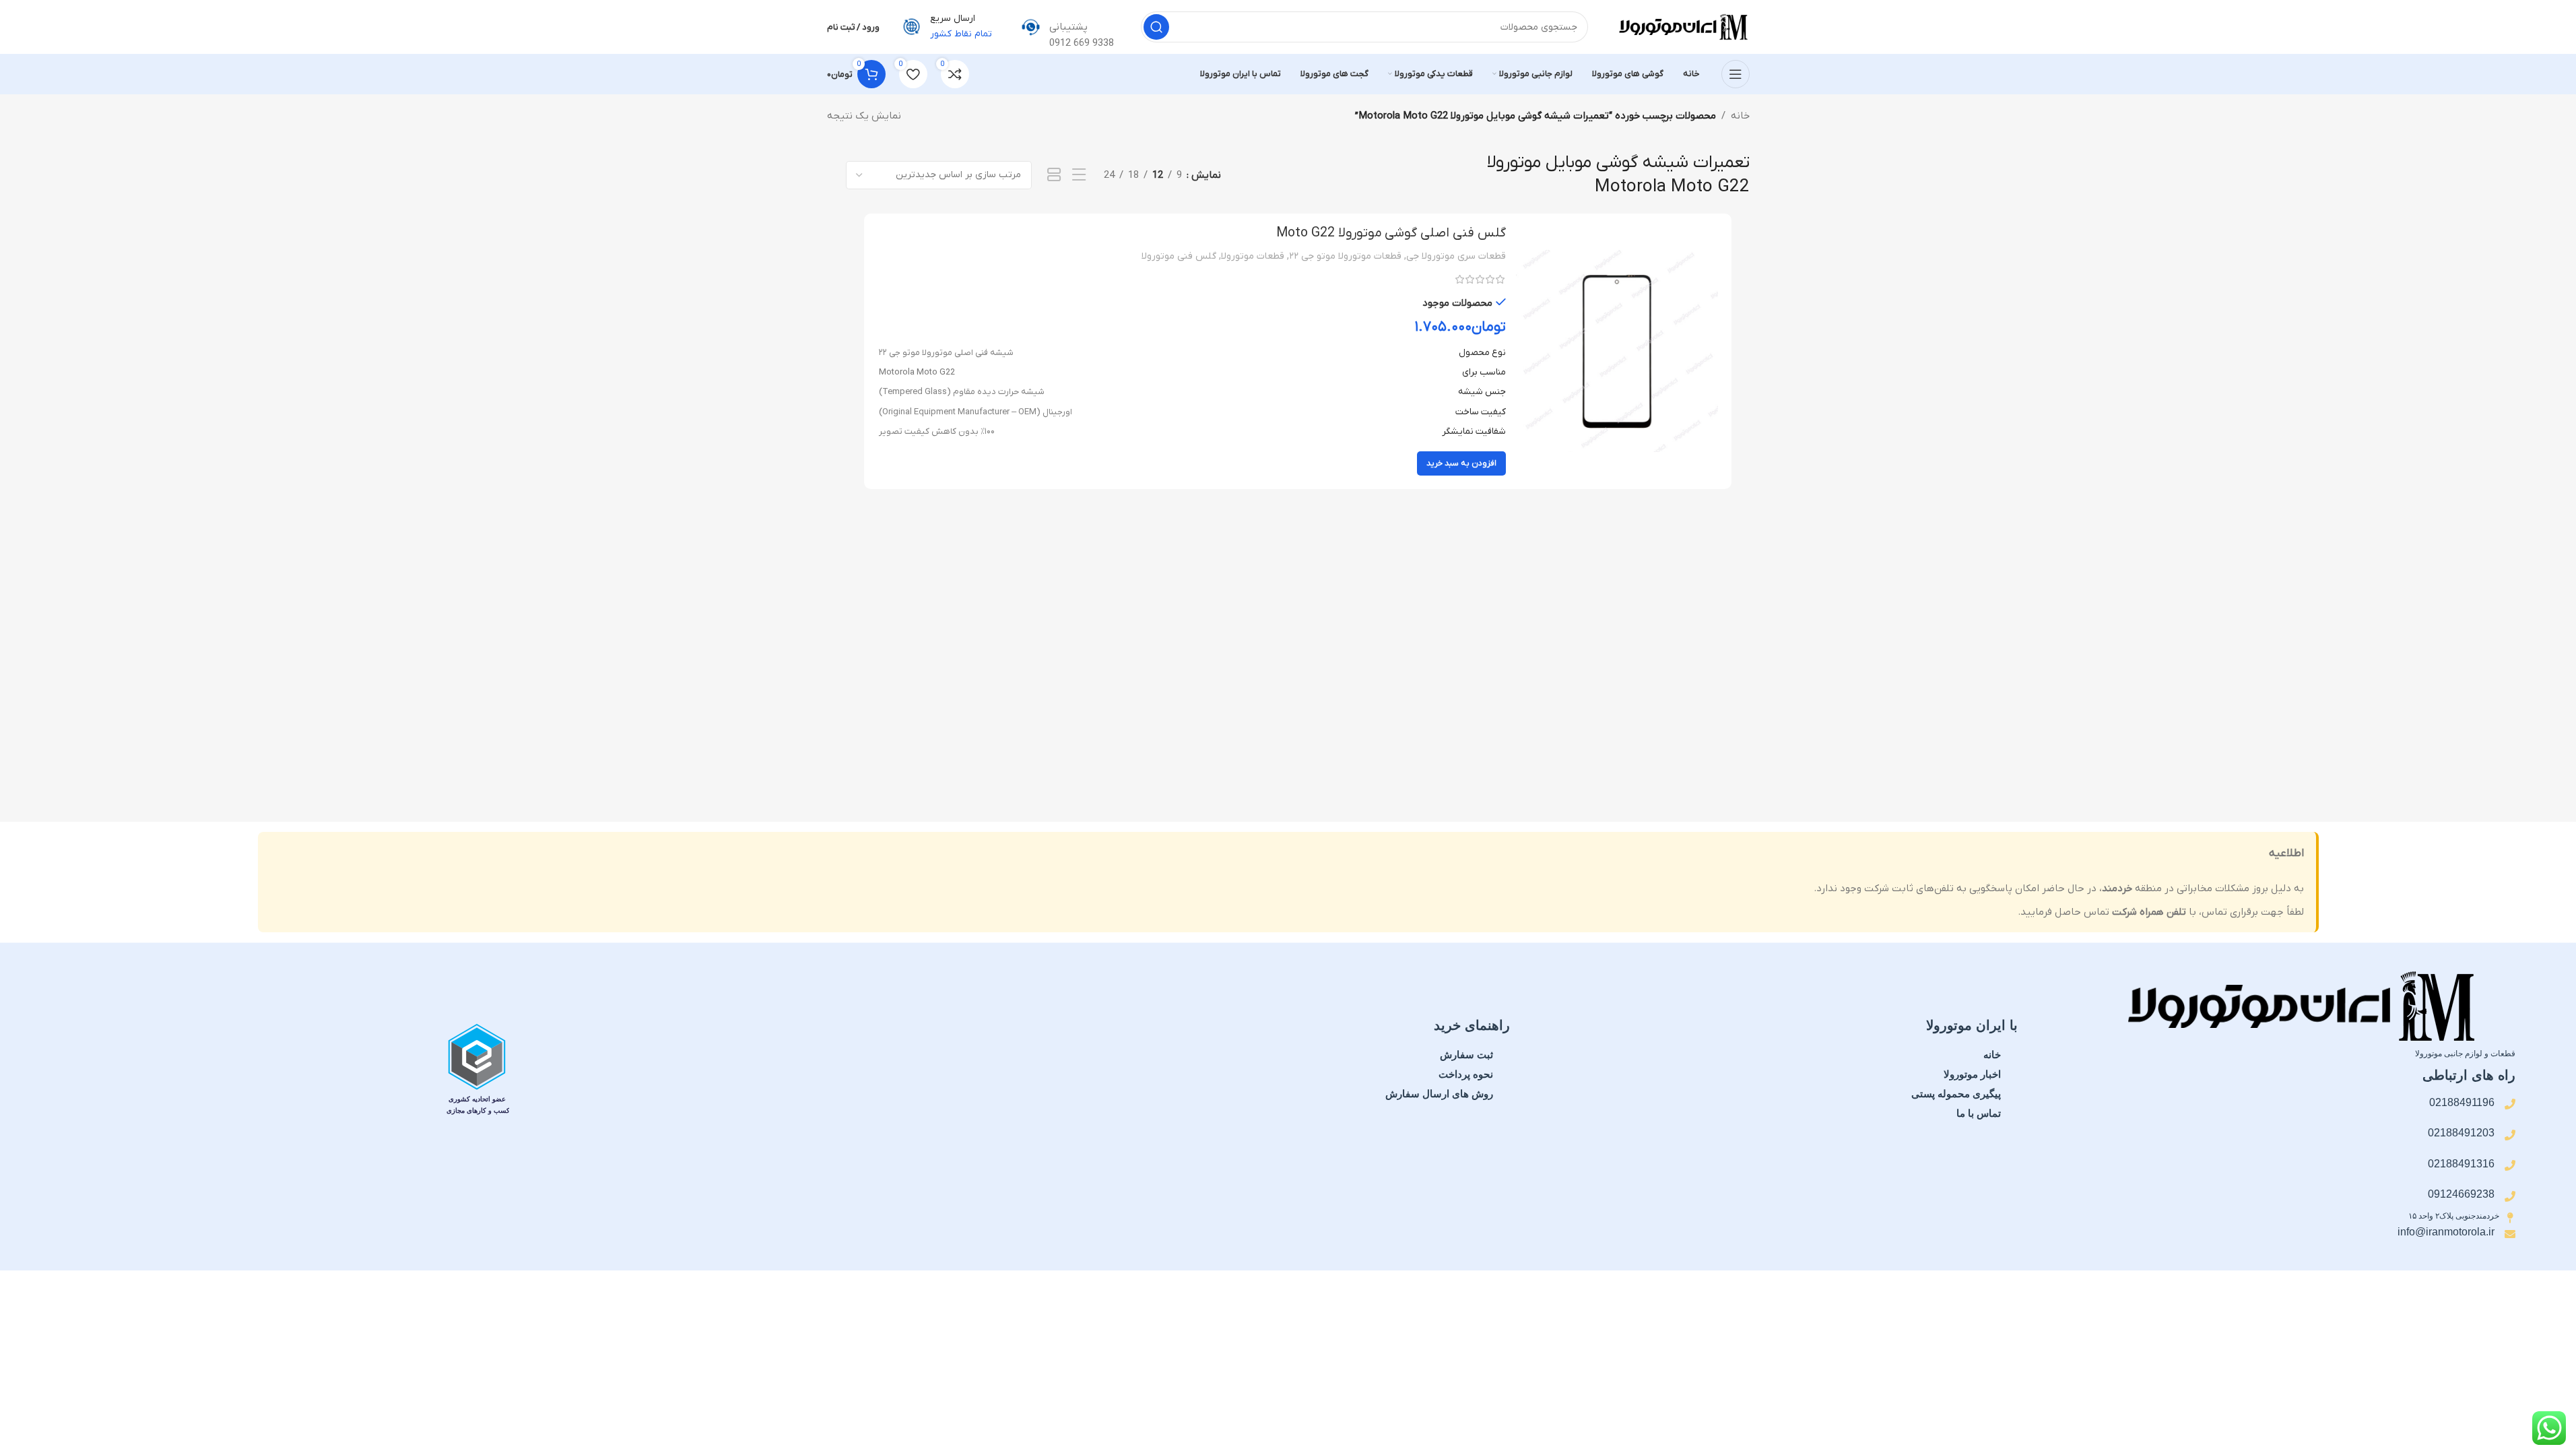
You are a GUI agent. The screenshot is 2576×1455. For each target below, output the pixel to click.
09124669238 (2461, 1194)
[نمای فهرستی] (1079, 175)
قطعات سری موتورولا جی (1456, 256)
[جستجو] (1156, 27)
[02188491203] (2510, 1135)
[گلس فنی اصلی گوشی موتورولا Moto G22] (1617, 351)
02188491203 (2461, 1133)
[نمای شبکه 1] (1054, 175)
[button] (1461, 463)
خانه (1740, 116)
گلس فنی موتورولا (1179, 256)
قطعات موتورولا (1253, 256)
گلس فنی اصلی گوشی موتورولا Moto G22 (1391, 233)
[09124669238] (2510, 1196)
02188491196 (2462, 1102)
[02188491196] (2510, 1104)
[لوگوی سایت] (1682, 26)
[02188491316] (2510, 1165)
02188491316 (2461, 1164)
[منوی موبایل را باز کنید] (1736, 74)
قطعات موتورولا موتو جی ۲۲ (1345, 256)
